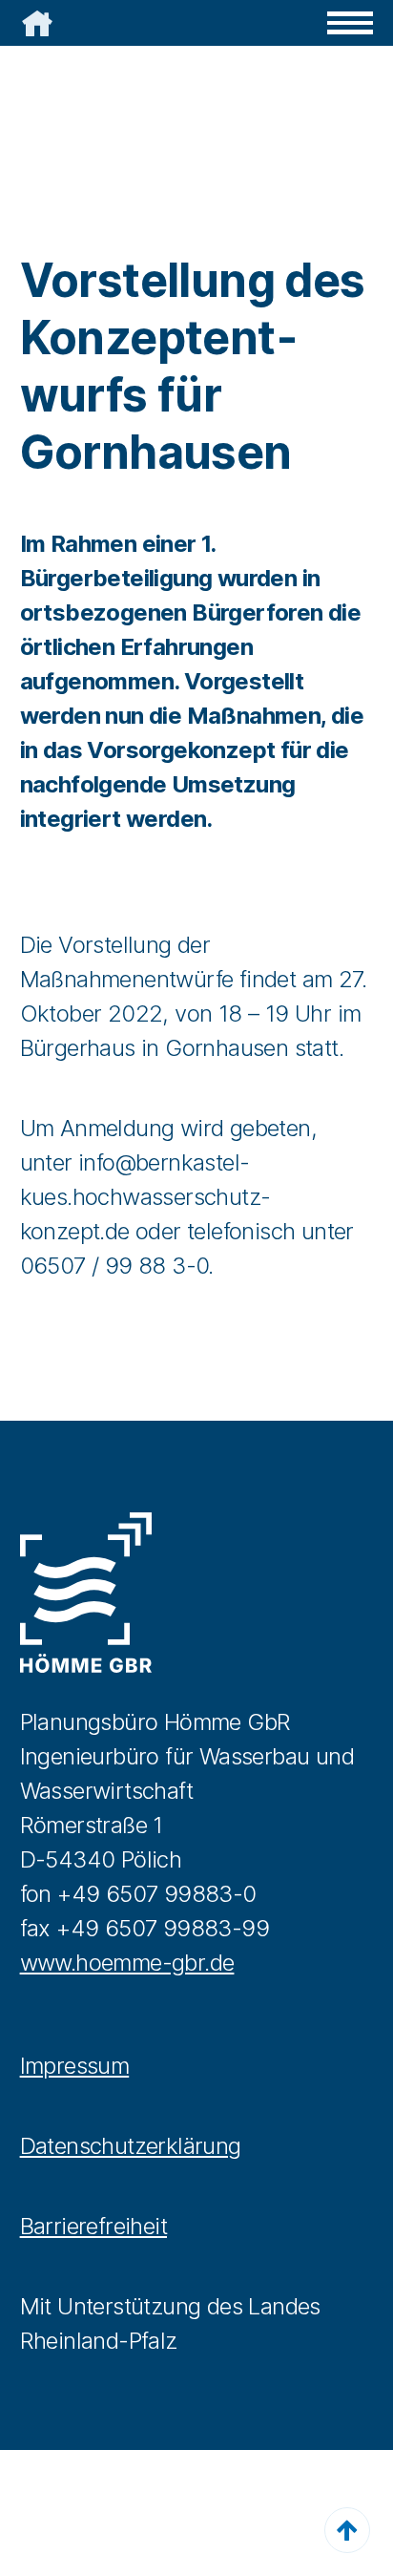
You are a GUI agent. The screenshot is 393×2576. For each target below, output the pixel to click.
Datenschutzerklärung (131, 2146)
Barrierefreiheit (93, 2226)
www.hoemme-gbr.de (127, 1963)
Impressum (75, 2066)
